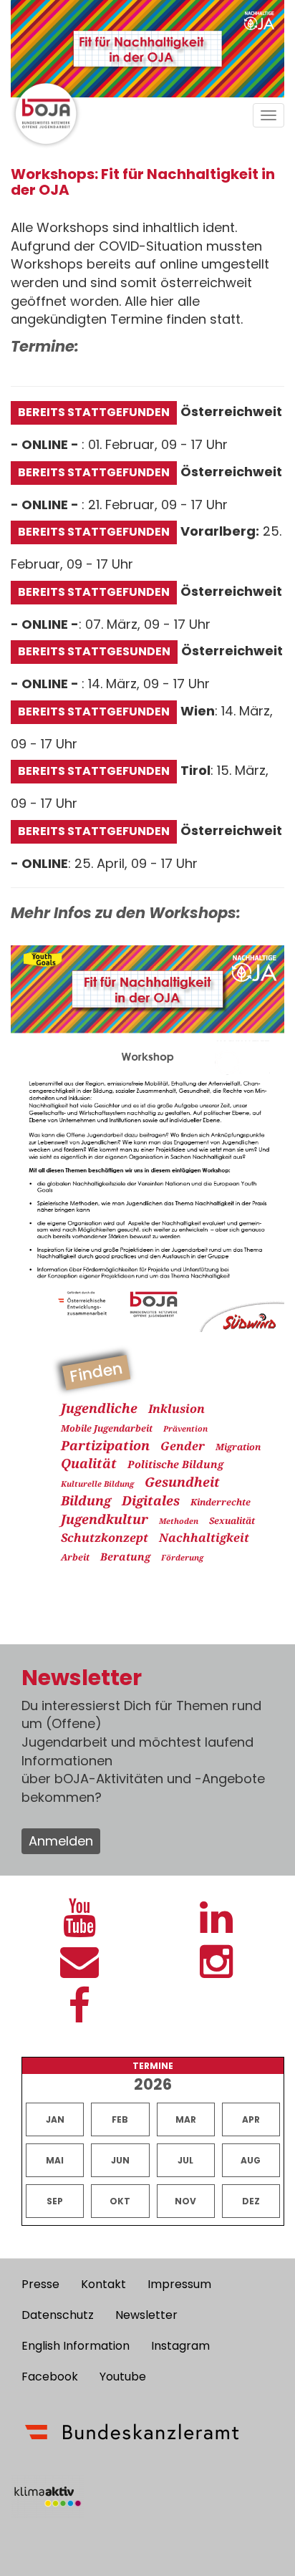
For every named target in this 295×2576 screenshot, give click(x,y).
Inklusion (176, 1409)
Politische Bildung (175, 1464)
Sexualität (232, 1521)
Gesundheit (182, 1482)
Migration (238, 1447)
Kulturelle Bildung (97, 1484)
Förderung (182, 1557)
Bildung (86, 1500)
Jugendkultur (105, 1519)
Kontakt (103, 2284)
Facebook (50, 2377)
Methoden (179, 1521)
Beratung (125, 1557)
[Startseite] (47, 113)
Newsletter (146, 2315)
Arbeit (75, 1557)
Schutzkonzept (105, 1538)
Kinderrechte (221, 1502)
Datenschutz (58, 2315)
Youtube (123, 2377)
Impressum (179, 2284)
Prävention (185, 1428)
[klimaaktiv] (48, 2497)
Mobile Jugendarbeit (107, 1428)
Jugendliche (99, 1408)
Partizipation (105, 1445)
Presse (40, 2284)
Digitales (151, 1500)
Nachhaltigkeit (204, 1538)
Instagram (180, 2346)
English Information (76, 2346)
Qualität (89, 1463)
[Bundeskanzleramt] (132, 2432)
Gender (183, 1446)
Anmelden (61, 1841)
